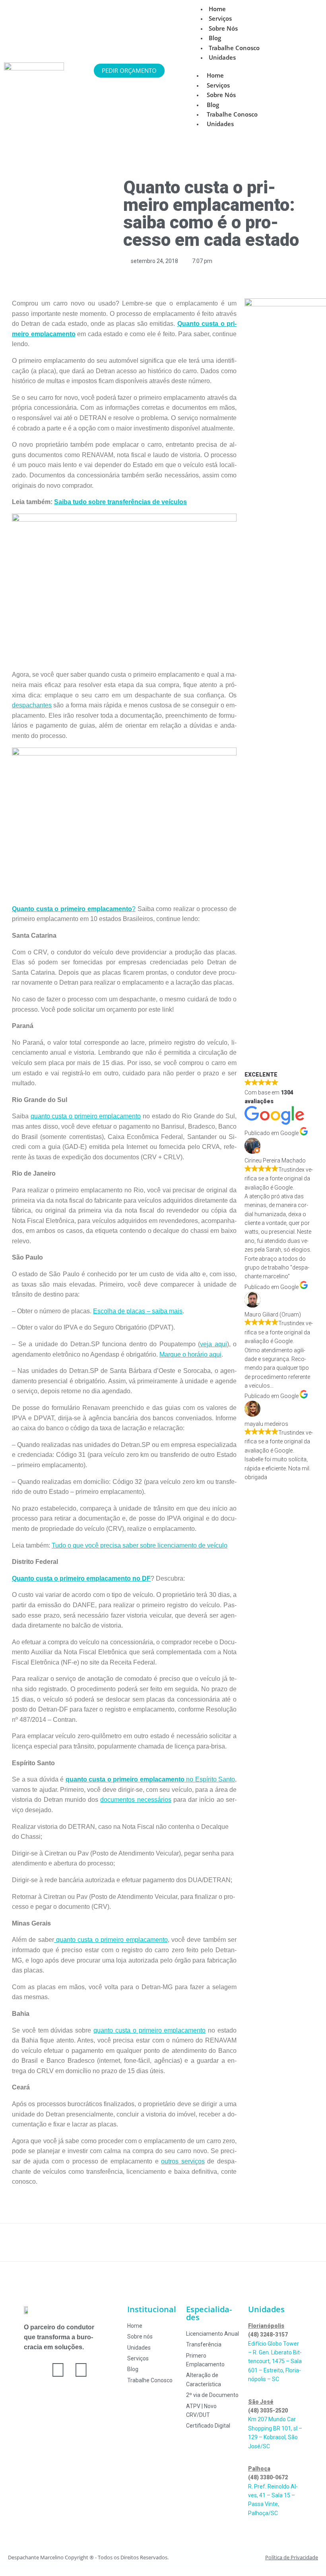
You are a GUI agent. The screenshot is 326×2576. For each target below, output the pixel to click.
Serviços (218, 85)
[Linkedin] (81, 2370)
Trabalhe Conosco (232, 114)
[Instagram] (58, 2370)
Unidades (222, 57)
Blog (213, 105)
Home (215, 75)
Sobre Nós (223, 28)
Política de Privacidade (292, 2557)
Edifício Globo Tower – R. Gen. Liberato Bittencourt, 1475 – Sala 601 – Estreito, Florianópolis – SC (275, 2362)
